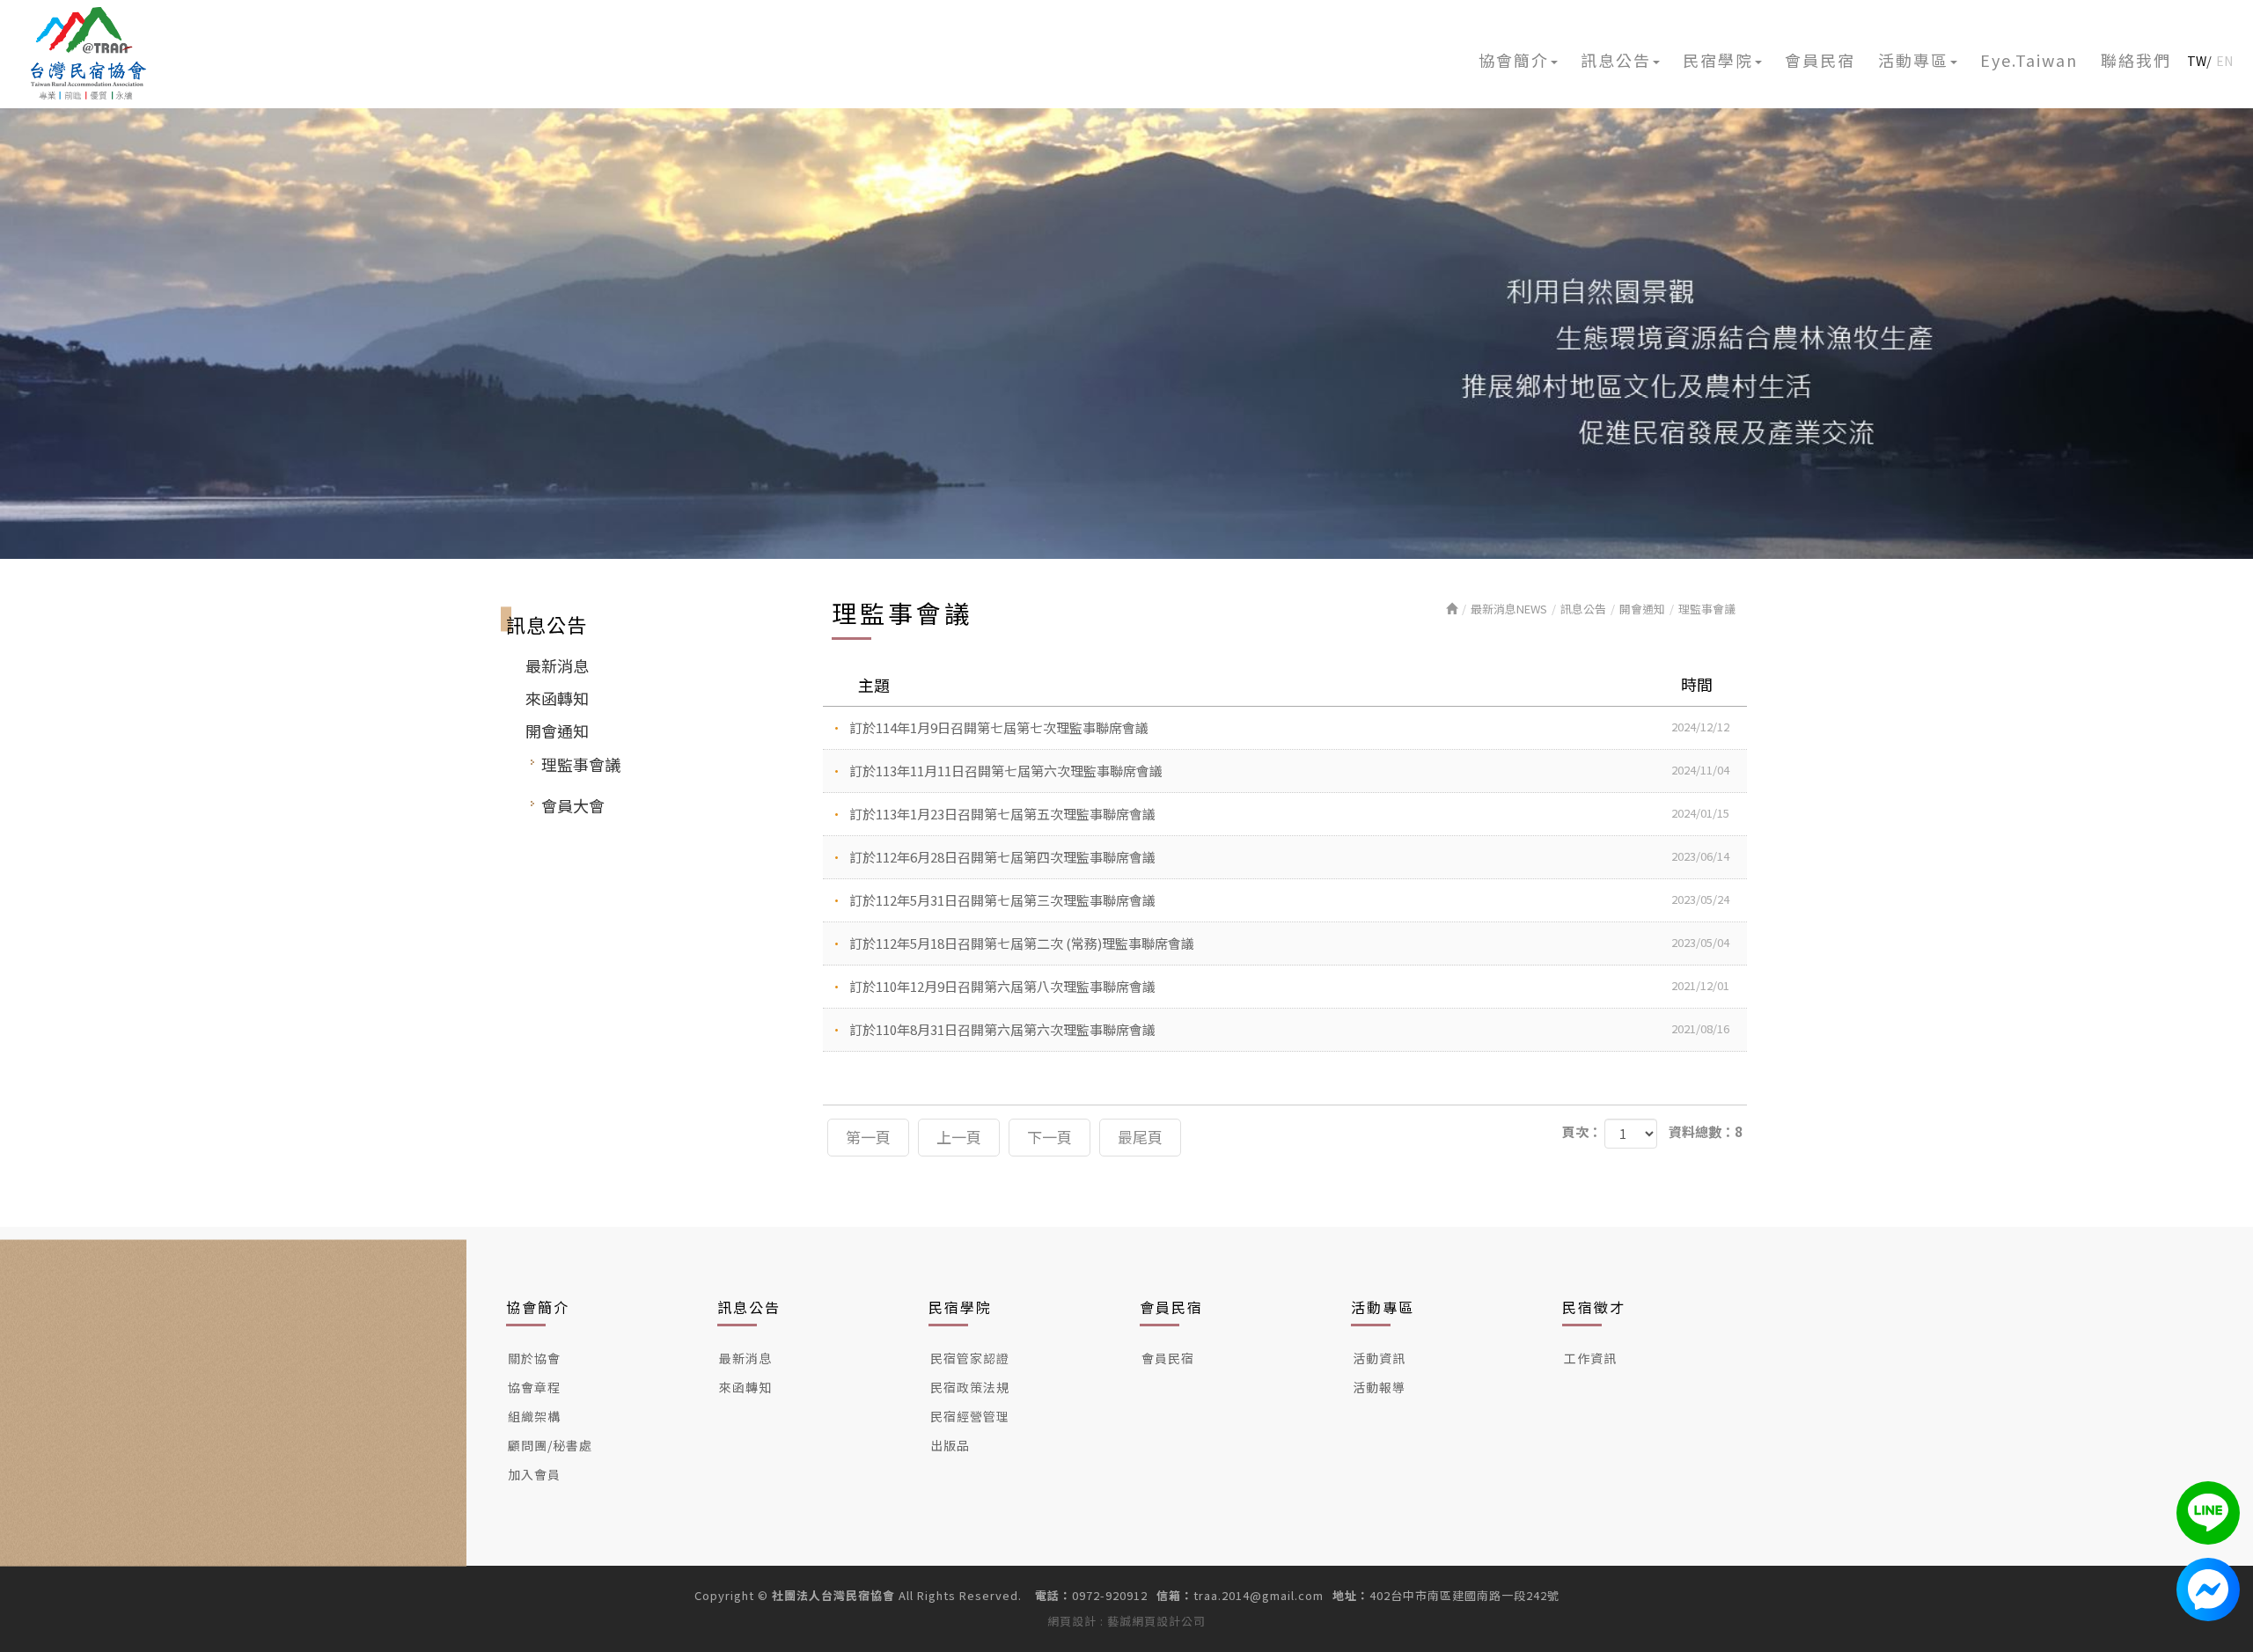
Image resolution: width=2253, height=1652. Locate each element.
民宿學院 (960, 1307)
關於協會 (534, 1358)
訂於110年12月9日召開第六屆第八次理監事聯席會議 (1289, 986)
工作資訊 (1590, 1358)
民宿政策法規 (970, 1387)
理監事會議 (581, 764)
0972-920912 (1110, 1596)
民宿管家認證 (970, 1358)
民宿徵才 (1594, 1307)
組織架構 (534, 1416)
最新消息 (557, 665)
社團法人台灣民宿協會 (89, 53)
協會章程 (534, 1387)
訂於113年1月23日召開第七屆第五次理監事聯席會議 (1289, 814)
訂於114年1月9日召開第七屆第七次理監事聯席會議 (1289, 727)
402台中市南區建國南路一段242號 (1464, 1596)
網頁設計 (1072, 1621)
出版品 (950, 1445)
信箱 (1169, 1596)
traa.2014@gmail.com (1259, 1596)
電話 (1047, 1596)
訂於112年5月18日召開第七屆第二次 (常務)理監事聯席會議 (1289, 943)
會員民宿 (1171, 1307)
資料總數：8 (1706, 1131)
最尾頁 (1140, 1137)
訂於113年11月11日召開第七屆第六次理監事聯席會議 (1289, 771)
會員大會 (573, 805)
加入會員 (534, 1474)
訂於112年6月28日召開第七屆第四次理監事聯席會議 (1289, 857)
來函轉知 (557, 698)
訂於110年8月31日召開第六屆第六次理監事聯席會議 (1289, 1029)
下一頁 (1049, 1137)
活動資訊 (1379, 1358)
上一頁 (959, 1137)
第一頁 (868, 1137)
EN (2224, 61)
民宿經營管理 (970, 1416)
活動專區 (1383, 1307)
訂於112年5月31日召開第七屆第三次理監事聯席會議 (1289, 900)
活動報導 (1379, 1387)
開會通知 (557, 731)
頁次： (1582, 1131)
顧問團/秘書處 (550, 1445)
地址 (1345, 1596)
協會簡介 (538, 1307)
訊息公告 (1583, 609)
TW (2197, 61)
